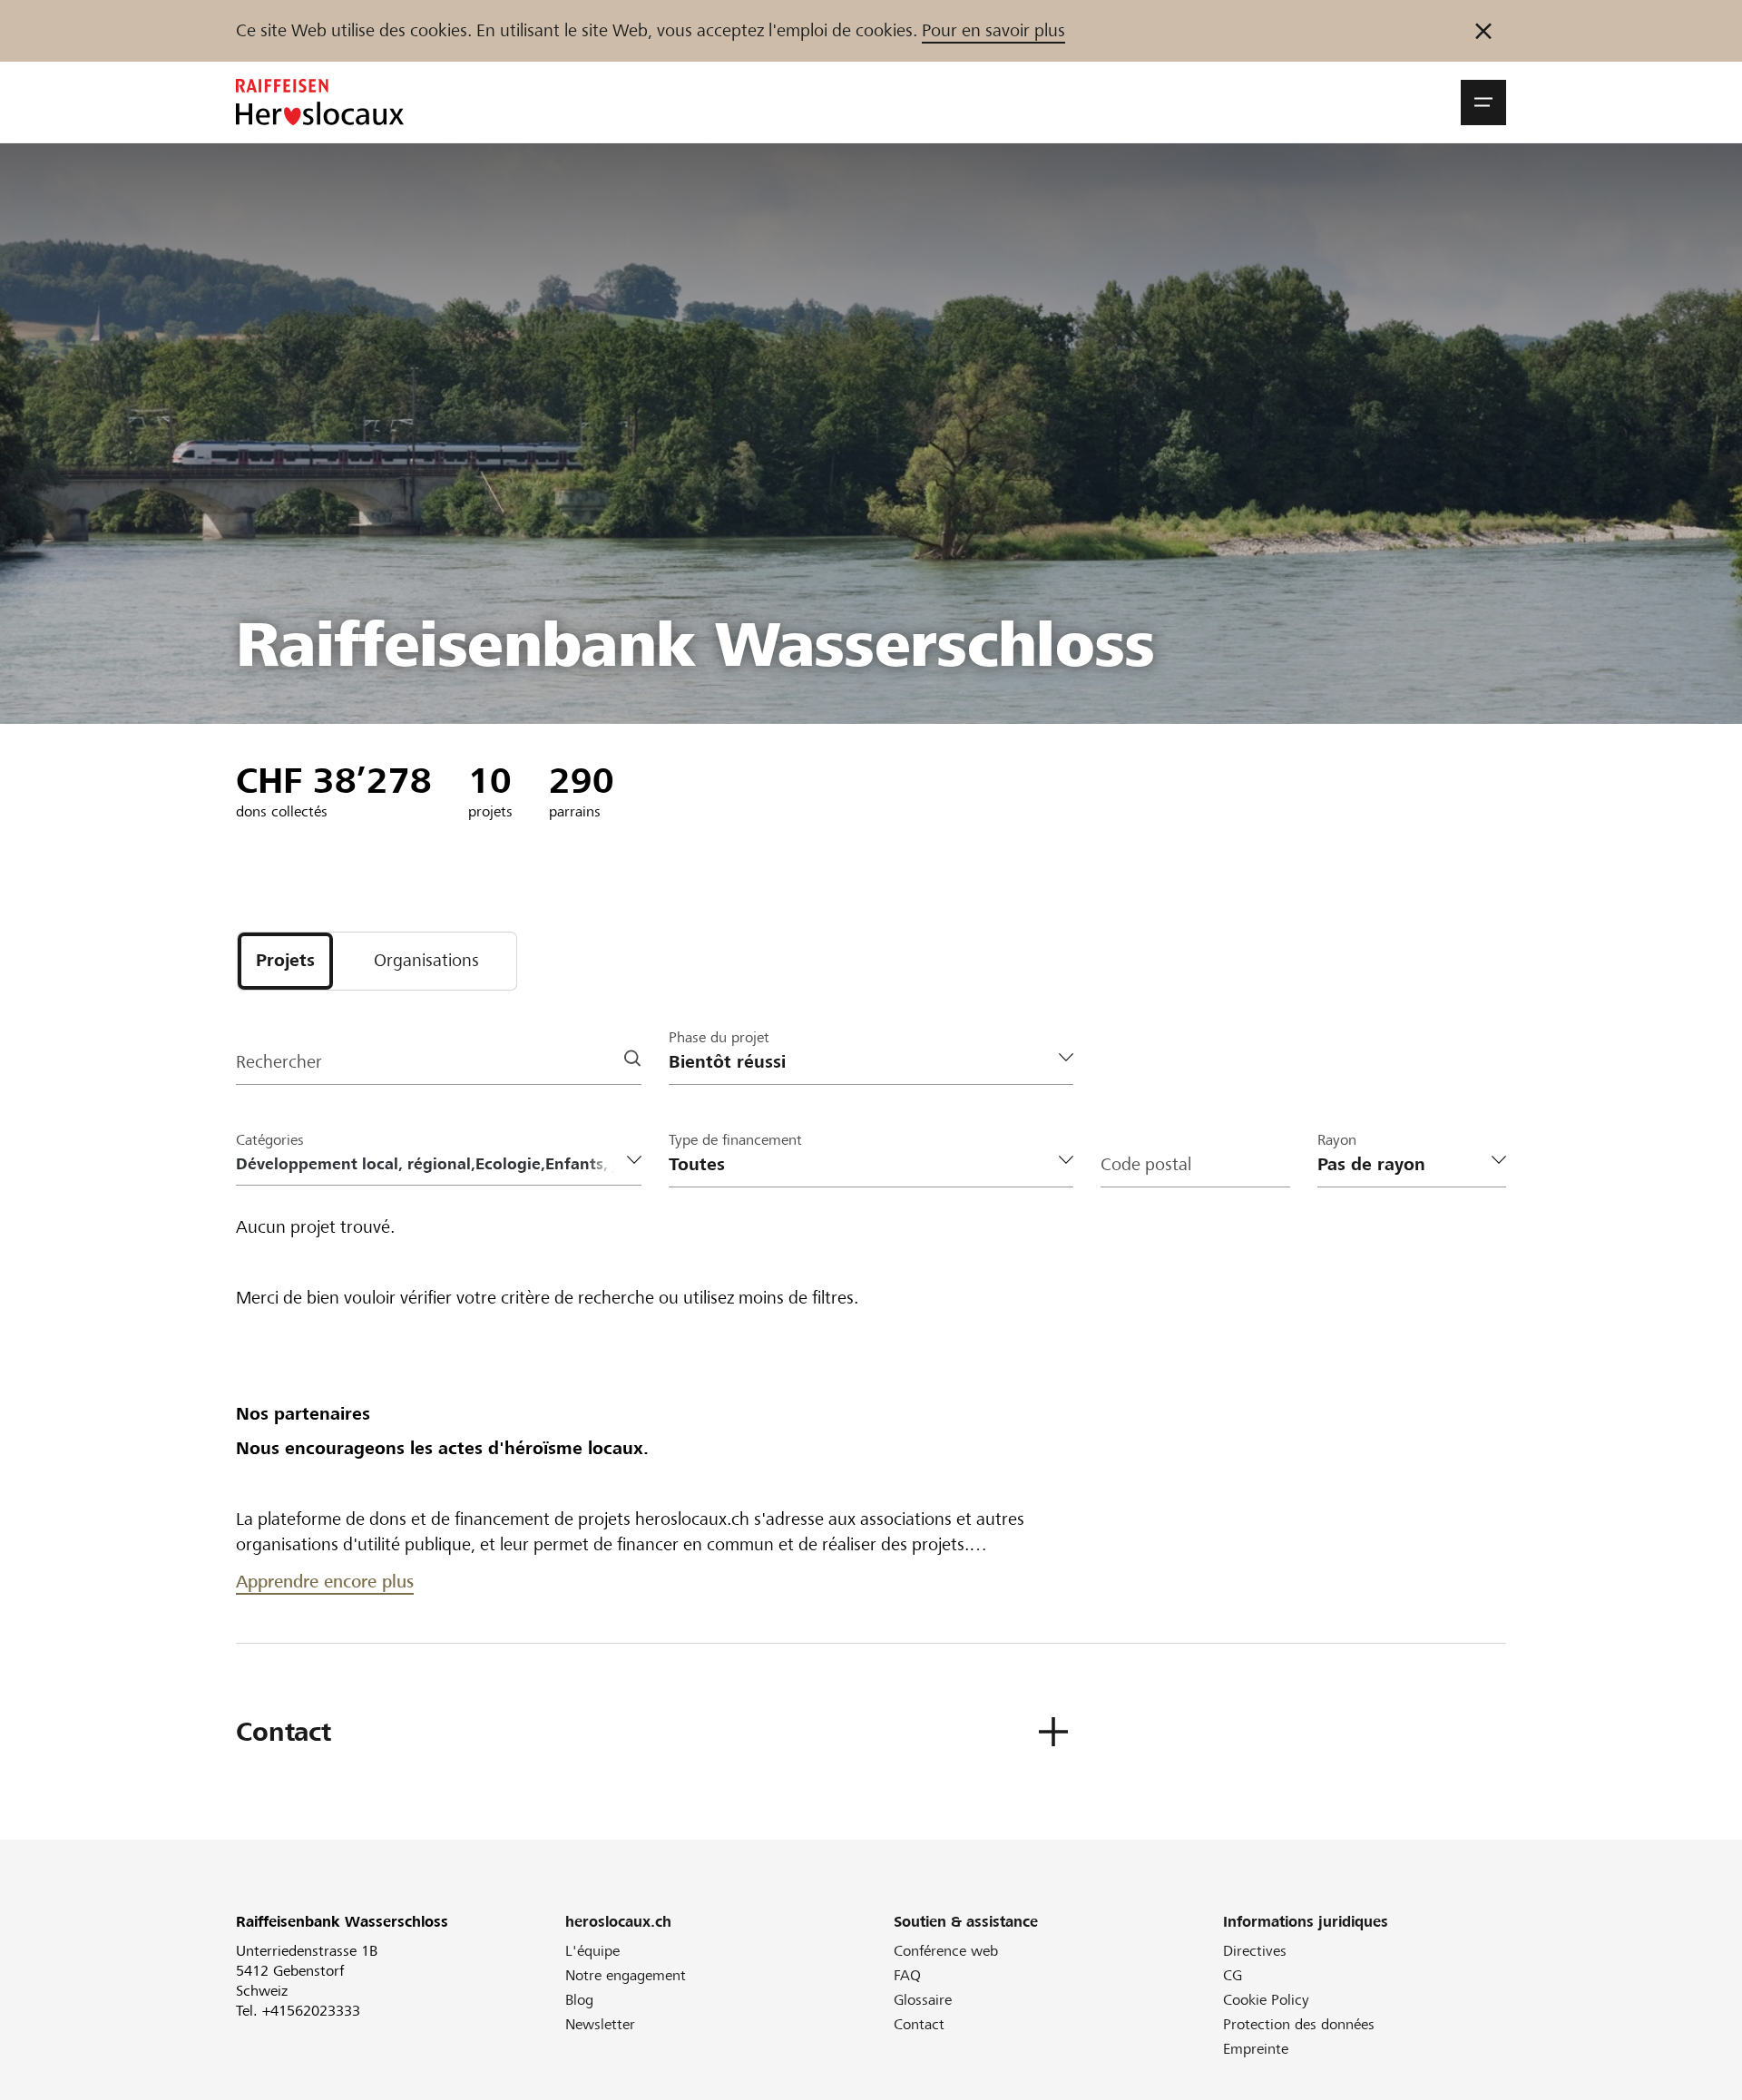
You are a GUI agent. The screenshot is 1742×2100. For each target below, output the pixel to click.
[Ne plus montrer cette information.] (1483, 31)
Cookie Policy (1266, 2000)
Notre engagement (626, 1975)
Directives (1255, 1951)
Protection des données (1299, 2024)
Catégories (270, 1140)
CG (1233, 1975)
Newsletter (600, 2024)
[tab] (285, 961)
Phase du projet (719, 1037)
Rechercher (279, 1062)
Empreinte (1256, 2049)
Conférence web (946, 1951)
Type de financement (735, 1140)
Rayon (1337, 1140)
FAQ (907, 1975)
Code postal (1146, 1164)
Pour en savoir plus (993, 30)
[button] (1483, 103)
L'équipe (592, 1951)
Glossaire (923, 2000)
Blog (579, 2000)
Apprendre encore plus (325, 1582)
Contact (919, 2024)
